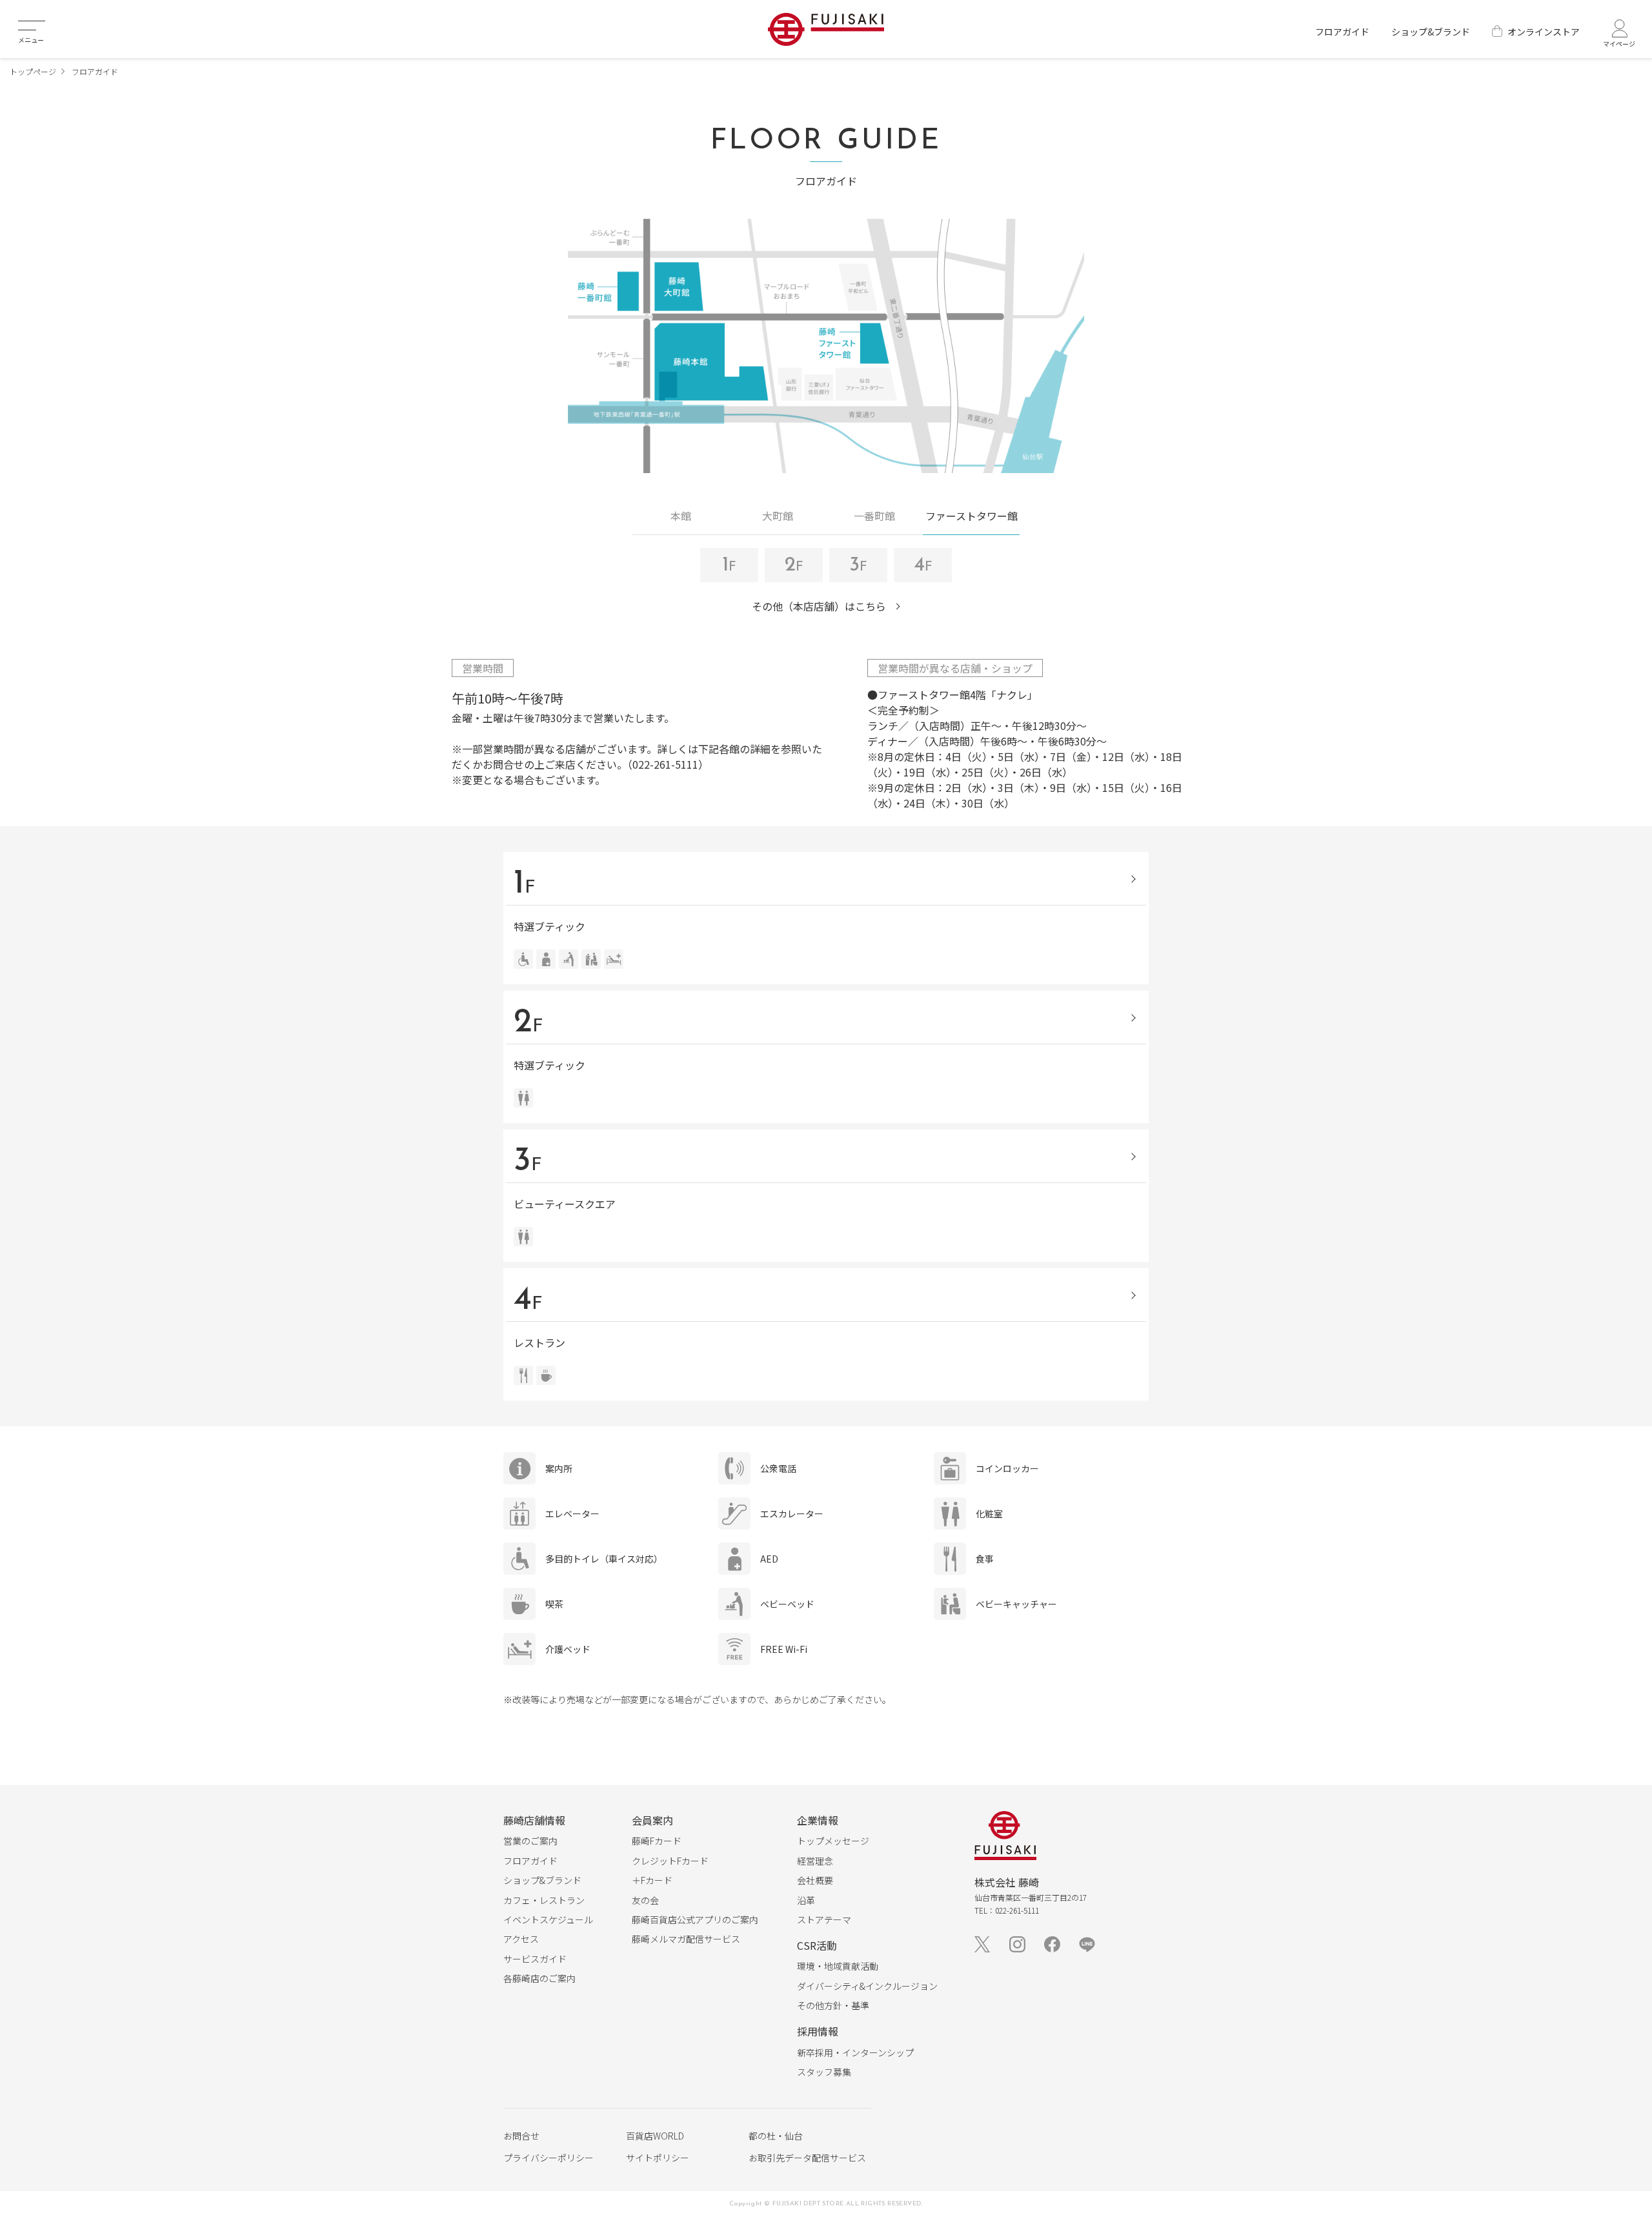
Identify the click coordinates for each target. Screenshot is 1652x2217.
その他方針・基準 (833, 2005)
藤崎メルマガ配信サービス (686, 1939)
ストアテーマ (824, 1919)
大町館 (778, 516)
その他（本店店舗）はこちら (819, 606)
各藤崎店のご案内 (539, 1978)
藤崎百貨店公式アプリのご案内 (695, 1919)
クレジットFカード (670, 1861)
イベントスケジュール (548, 1919)
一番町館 (874, 516)
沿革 (806, 1900)
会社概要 (815, 1880)
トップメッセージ (833, 1841)
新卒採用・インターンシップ (855, 2052)
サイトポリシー (658, 2158)
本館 (681, 516)
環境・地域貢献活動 (838, 1966)
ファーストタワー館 (972, 516)
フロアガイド (1342, 32)
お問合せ (521, 2136)
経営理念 (815, 1861)
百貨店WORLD (655, 2136)
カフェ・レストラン (544, 1900)
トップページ (33, 71)
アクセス (521, 1939)
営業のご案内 (530, 1841)
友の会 (645, 1900)
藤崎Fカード (657, 1841)
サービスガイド (535, 1959)
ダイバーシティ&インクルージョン (867, 1986)
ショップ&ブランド (1431, 32)
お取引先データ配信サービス (807, 2158)
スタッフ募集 (824, 2072)
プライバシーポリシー (549, 2158)
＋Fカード (652, 1880)
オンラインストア (1544, 32)
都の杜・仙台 (776, 2136)
